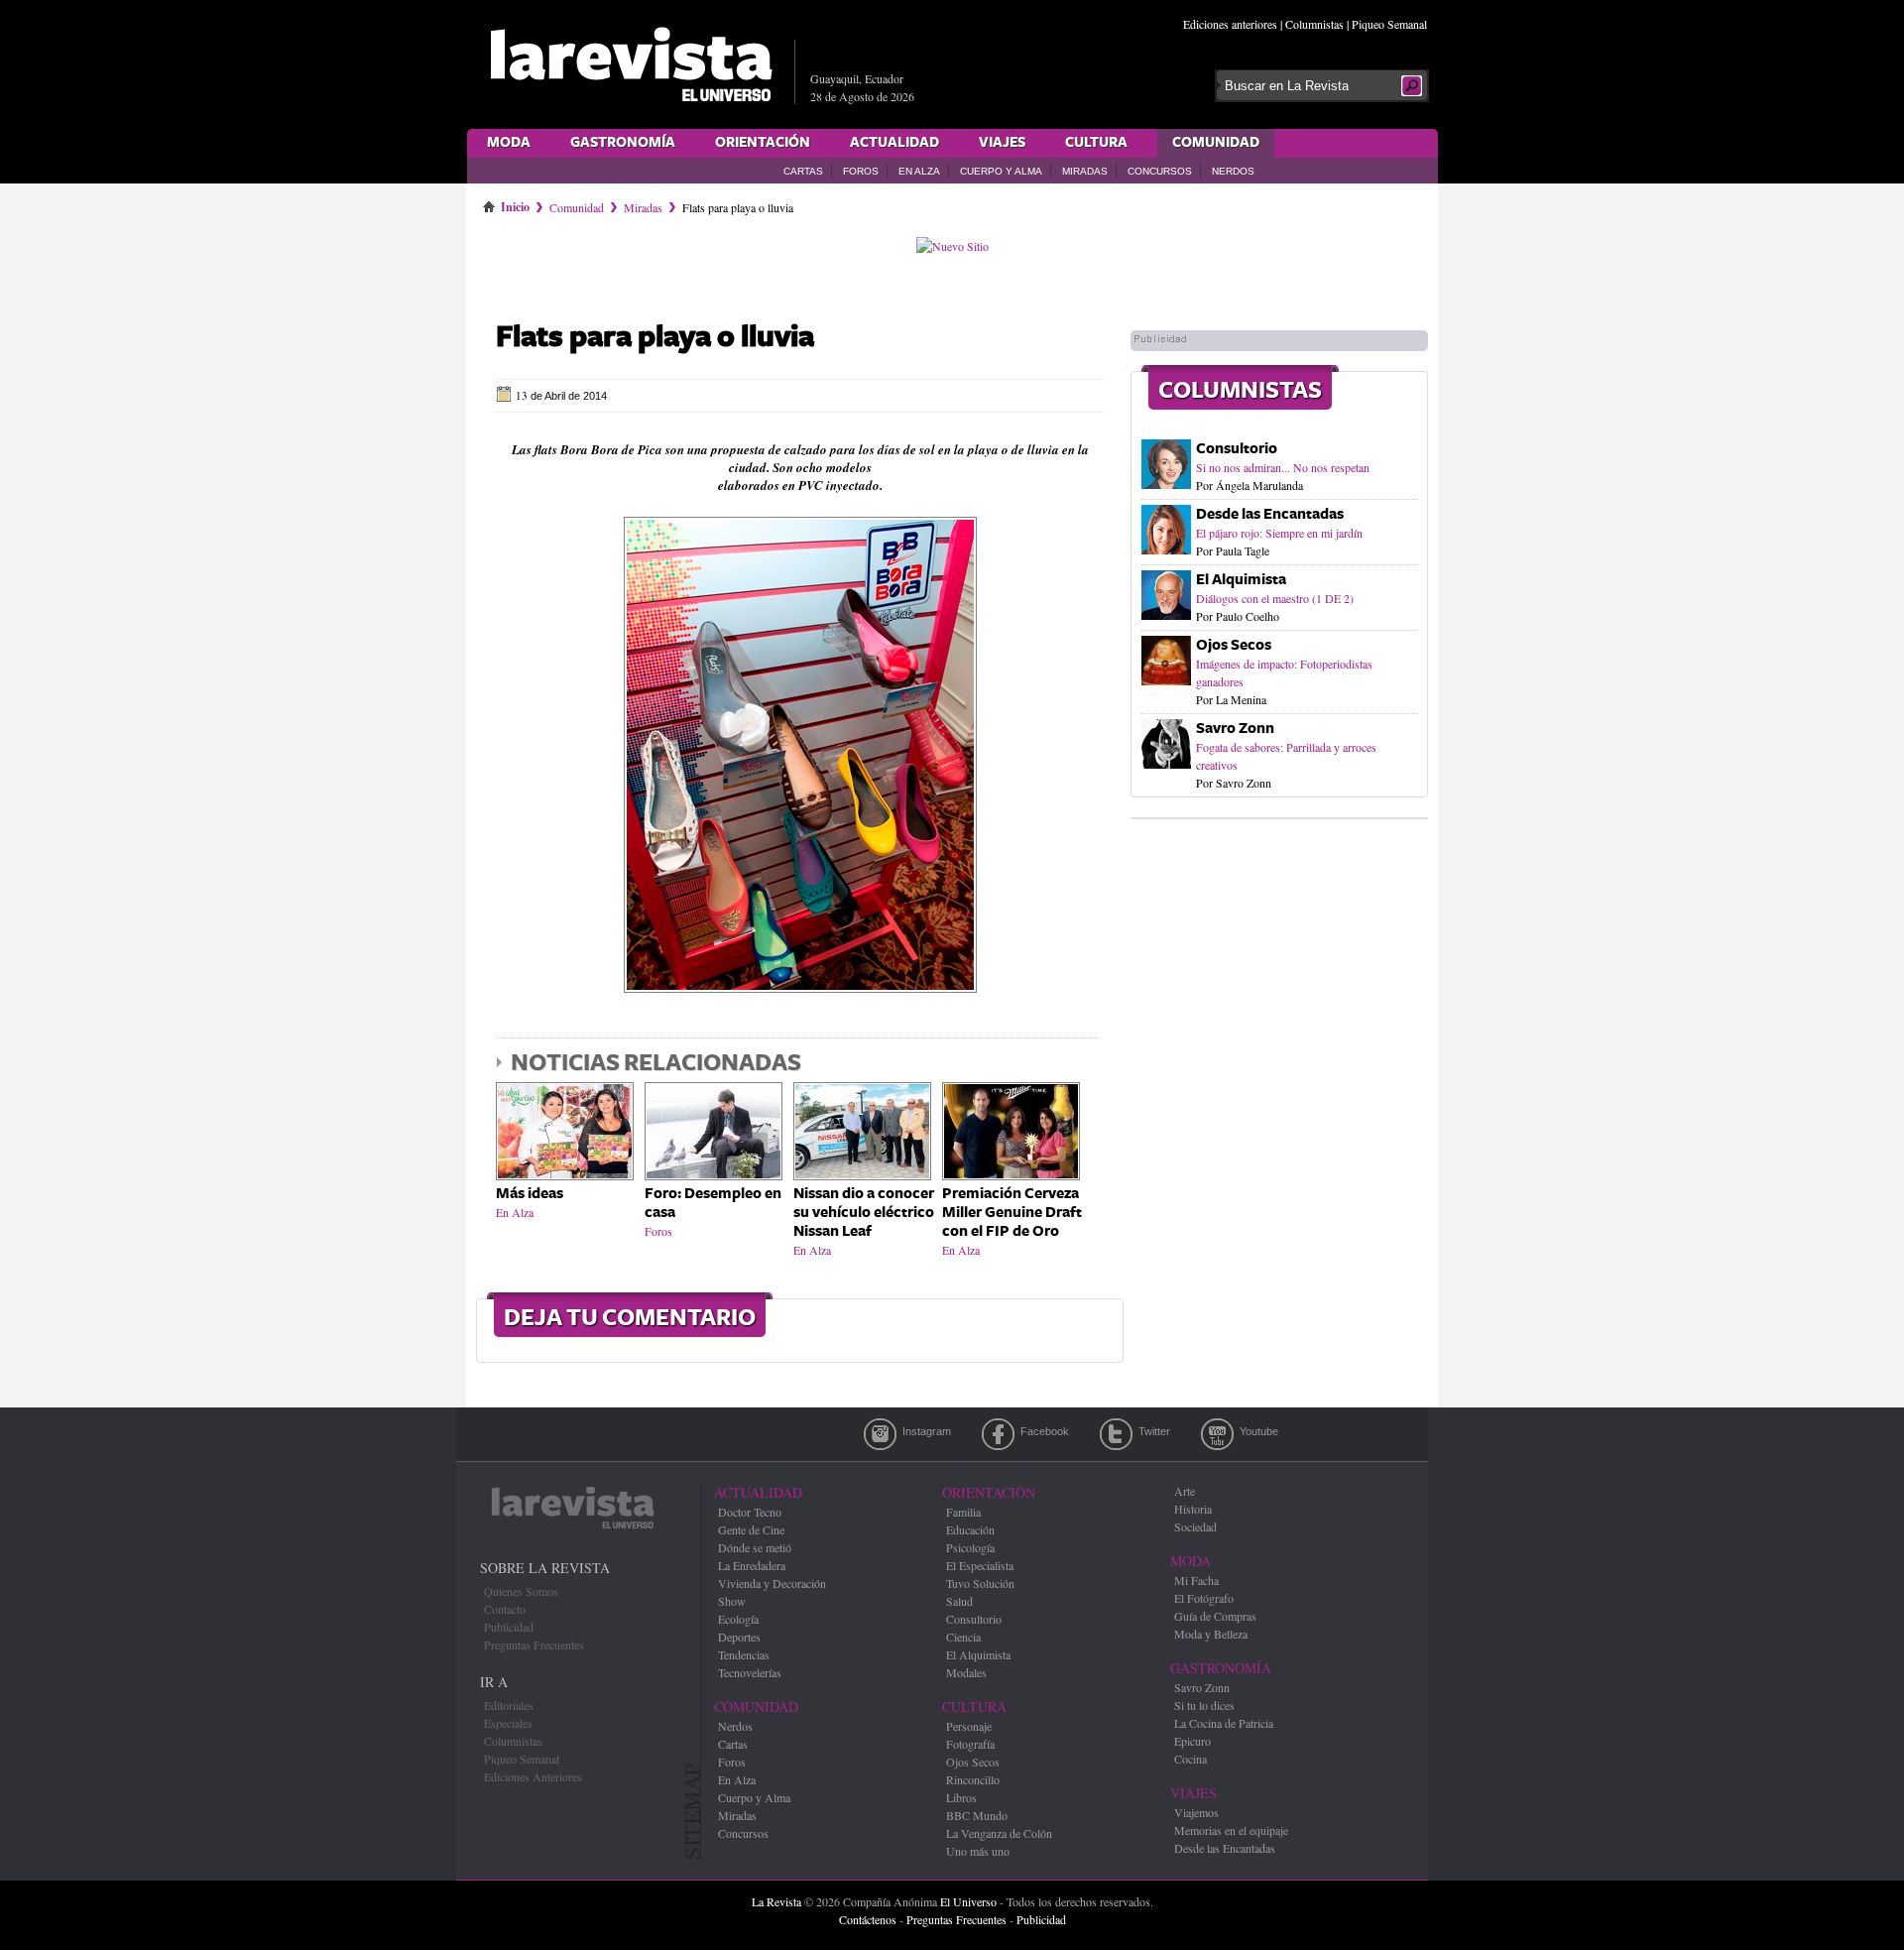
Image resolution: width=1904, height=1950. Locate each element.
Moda (509, 143)
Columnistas (1314, 24)
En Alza (919, 171)
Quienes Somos (521, 1591)
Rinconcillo (973, 1779)
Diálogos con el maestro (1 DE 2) (1275, 598)
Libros (961, 1797)
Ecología (738, 1619)
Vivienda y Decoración (772, 1583)
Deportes (739, 1637)
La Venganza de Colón (999, 1833)
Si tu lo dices (1204, 1705)
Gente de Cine (751, 1529)
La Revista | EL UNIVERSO (631, 64)
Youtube (1217, 1434)
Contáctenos (868, 1919)
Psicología (970, 1547)
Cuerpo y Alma (1001, 171)
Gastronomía (623, 143)
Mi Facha (1196, 1580)
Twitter (1116, 1434)
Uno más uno (978, 1851)
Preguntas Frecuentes (534, 1645)
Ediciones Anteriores (533, 1776)
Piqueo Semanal (1389, 24)
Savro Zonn (1235, 729)
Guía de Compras (1215, 1616)
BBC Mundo (977, 1815)
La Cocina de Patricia (1224, 1723)
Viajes (1002, 143)
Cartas (803, 171)
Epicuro (1192, 1741)
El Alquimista (1241, 580)
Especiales (508, 1723)
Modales (966, 1672)
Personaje (969, 1726)
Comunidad (1216, 143)
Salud (959, 1601)
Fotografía (970, 1744)
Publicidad (509, 1627)
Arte (1185, 1491)
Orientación (763, 143)
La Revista (776, 1901)
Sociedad (1195, 1526)
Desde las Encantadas (1270, 514)
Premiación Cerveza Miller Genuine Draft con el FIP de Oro (1012, 1213)
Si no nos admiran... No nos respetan (1283, 467)
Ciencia (963, 1637)
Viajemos (1196, 1812)
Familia (963, 1512)
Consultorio (1237, 449)
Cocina (1190, 1759)
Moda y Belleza (1211, 1634)
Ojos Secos (1234, 645)
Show (732, 1601)
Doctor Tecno (750, 1512)
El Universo (968, 1901)
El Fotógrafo (1204, 1598)
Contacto (505, 1609)
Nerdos (1233, 171)
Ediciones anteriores (1230, 24)
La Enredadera (752, 1565)
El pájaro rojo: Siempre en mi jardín (1279, 533)
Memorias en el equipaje (1231, 1830)
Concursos (1160, 171)
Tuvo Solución (980, 1583)
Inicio (515, 203)
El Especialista (980, 1565)
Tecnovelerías (750, 1672)
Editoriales (509, 1705)
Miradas (1085, 171)
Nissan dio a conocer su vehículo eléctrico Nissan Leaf (864, 1213)
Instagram (880, 1434)
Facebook (998, 1434)
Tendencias (744, 1654)
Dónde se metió (755, 1547)
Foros (861, 171)
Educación (970, 1529)
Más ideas (530, 1194)
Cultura (1096, 143)
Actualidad (894, 143)
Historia (1193, 1509)
